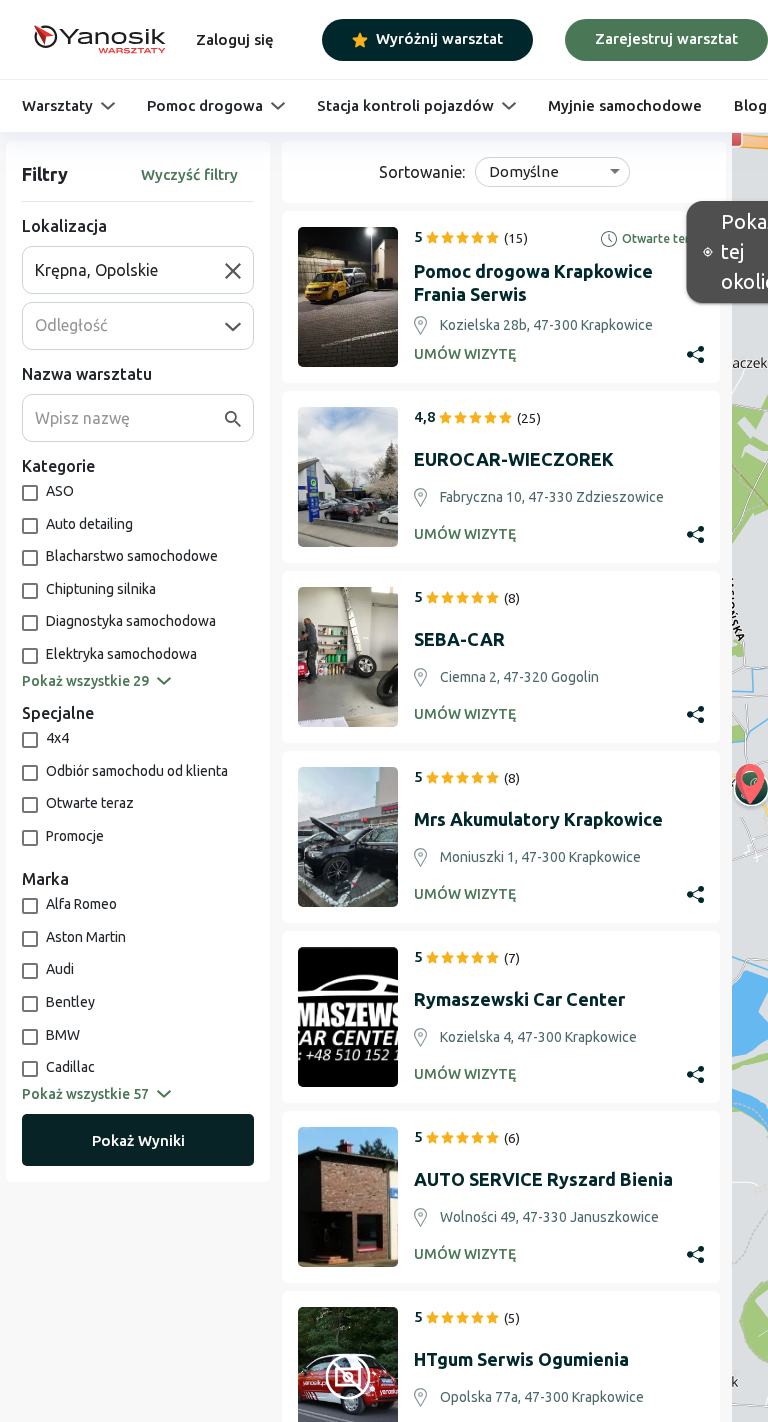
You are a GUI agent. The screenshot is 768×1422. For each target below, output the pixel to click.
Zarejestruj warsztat (666, 38)
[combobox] (130, 270)
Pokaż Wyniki (138, 1140)
